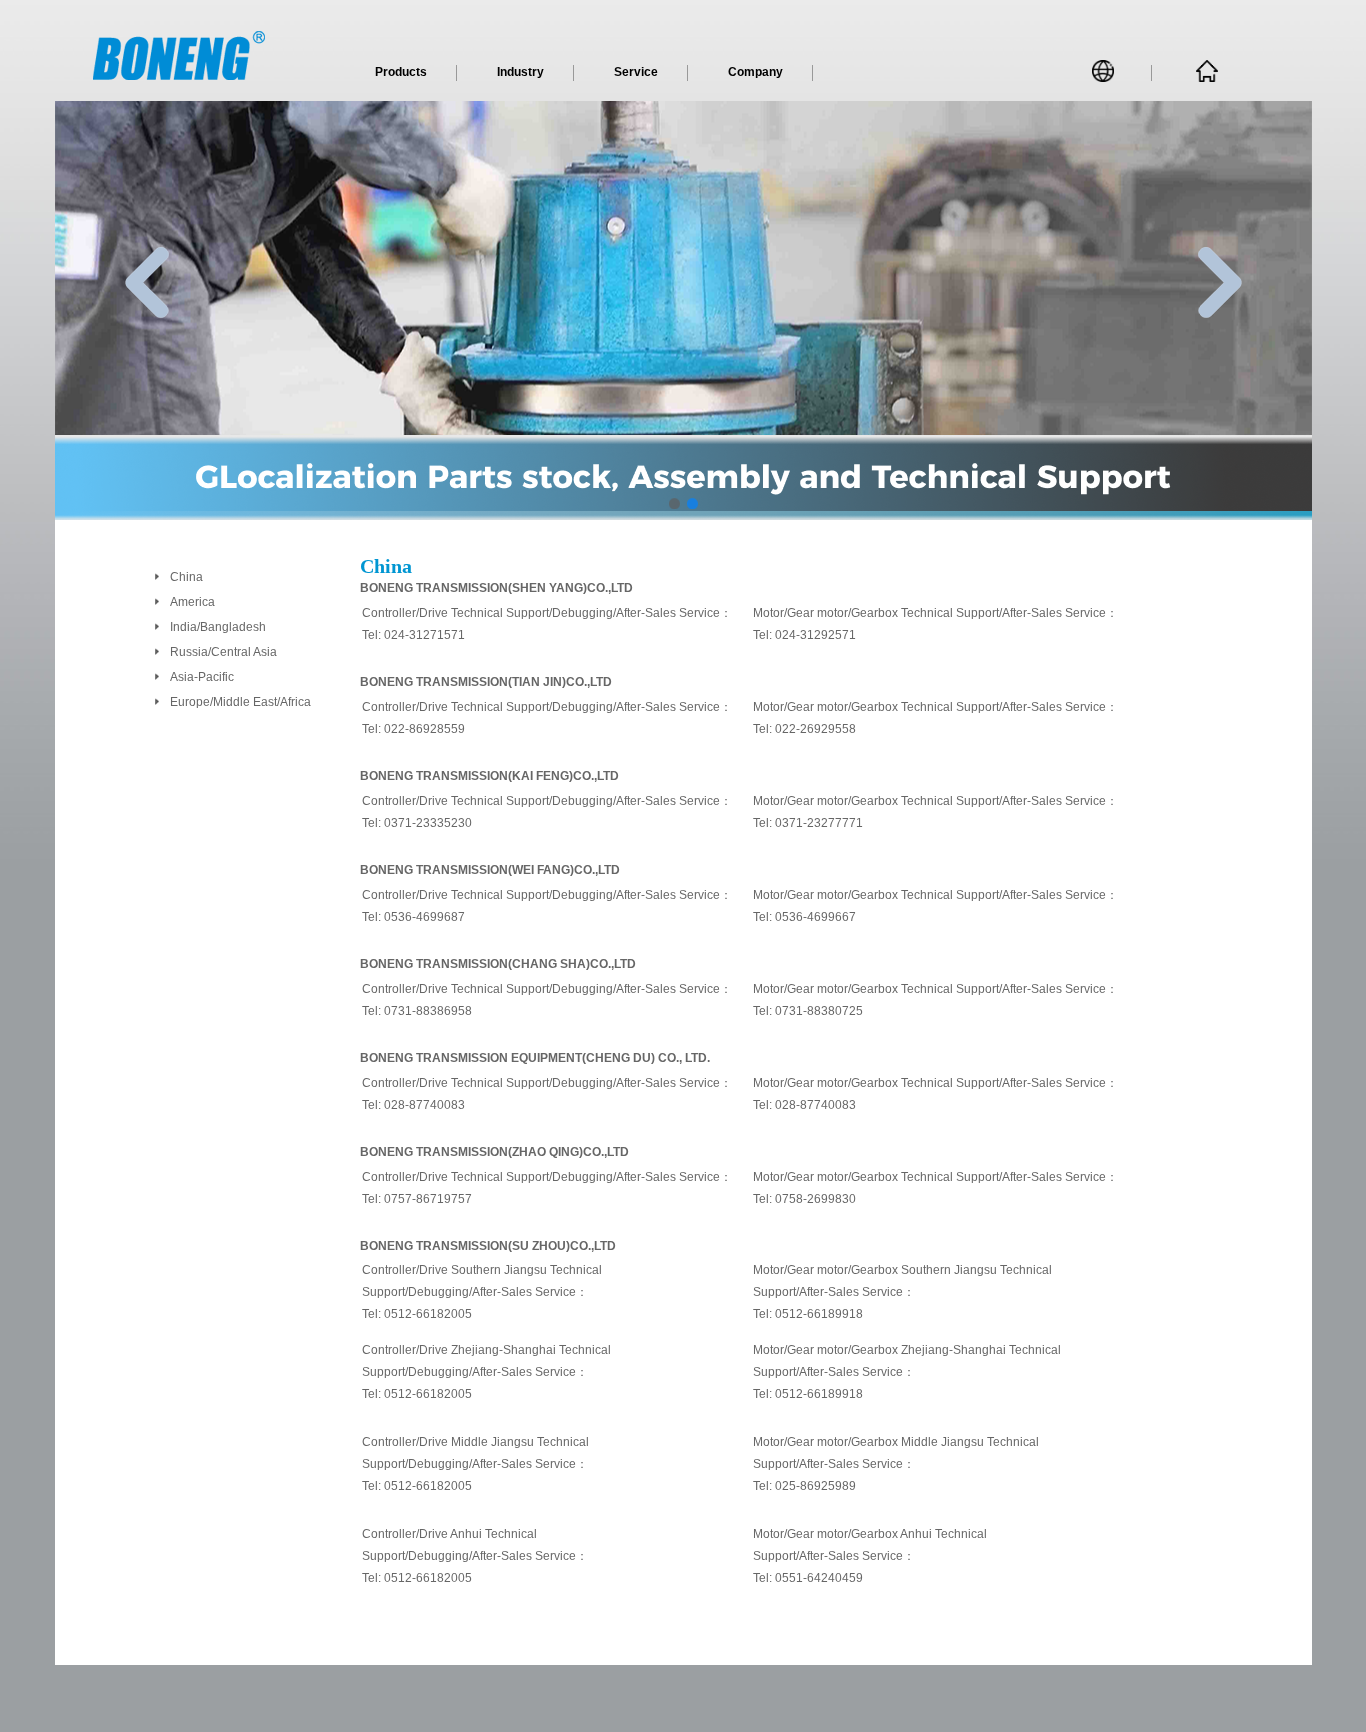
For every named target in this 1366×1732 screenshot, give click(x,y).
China (186, 577)
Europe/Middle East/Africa (240, 702)
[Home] (1207, 78)
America (192, 602)
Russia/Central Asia (223, 652)
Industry (520, 72)
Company (755, 72)
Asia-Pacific (202, 677)
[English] (1107, 75)
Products (401, 72)
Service (636, 72)
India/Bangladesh (218, 627)
